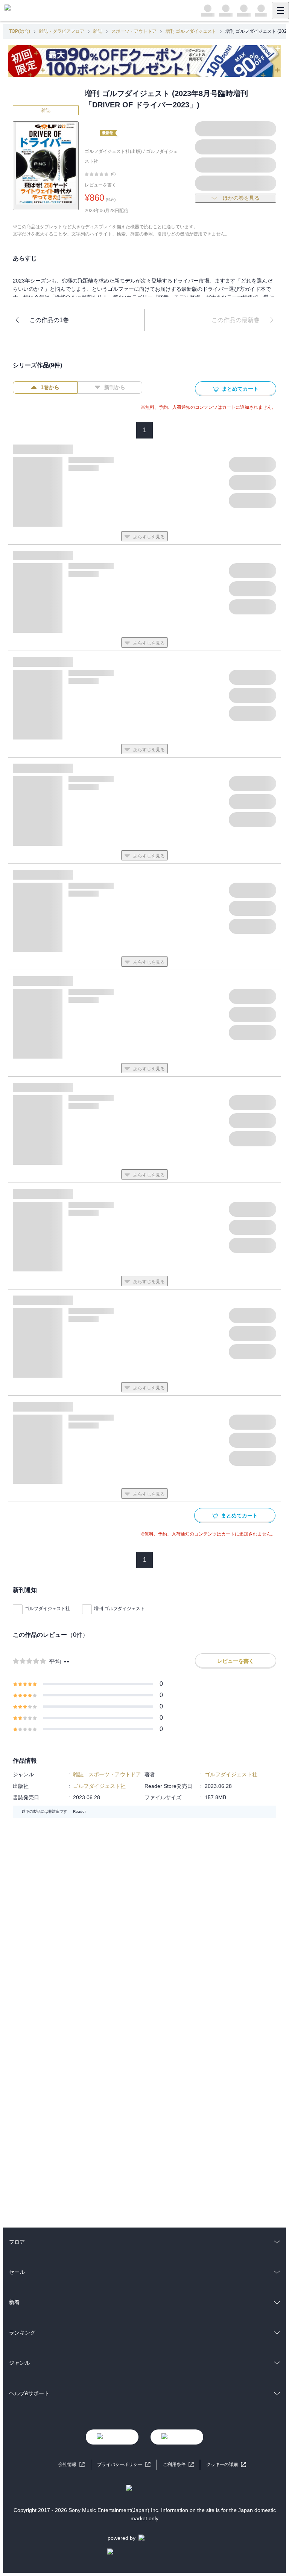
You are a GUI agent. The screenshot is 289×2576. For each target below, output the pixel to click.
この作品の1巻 (49, 320)
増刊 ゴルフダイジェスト (191, 31)
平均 (55, 1662)
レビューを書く (100, 185)
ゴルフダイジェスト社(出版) (113, 151)
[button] (226, 2465)
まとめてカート (240, 389)
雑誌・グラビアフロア (62, 31)
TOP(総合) (20, 31)
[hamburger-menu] (280, 11)
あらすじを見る (149, 537)
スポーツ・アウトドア (134, 31)
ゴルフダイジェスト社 (47, 1609)
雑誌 (98, 31)
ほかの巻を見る (241, 198)
